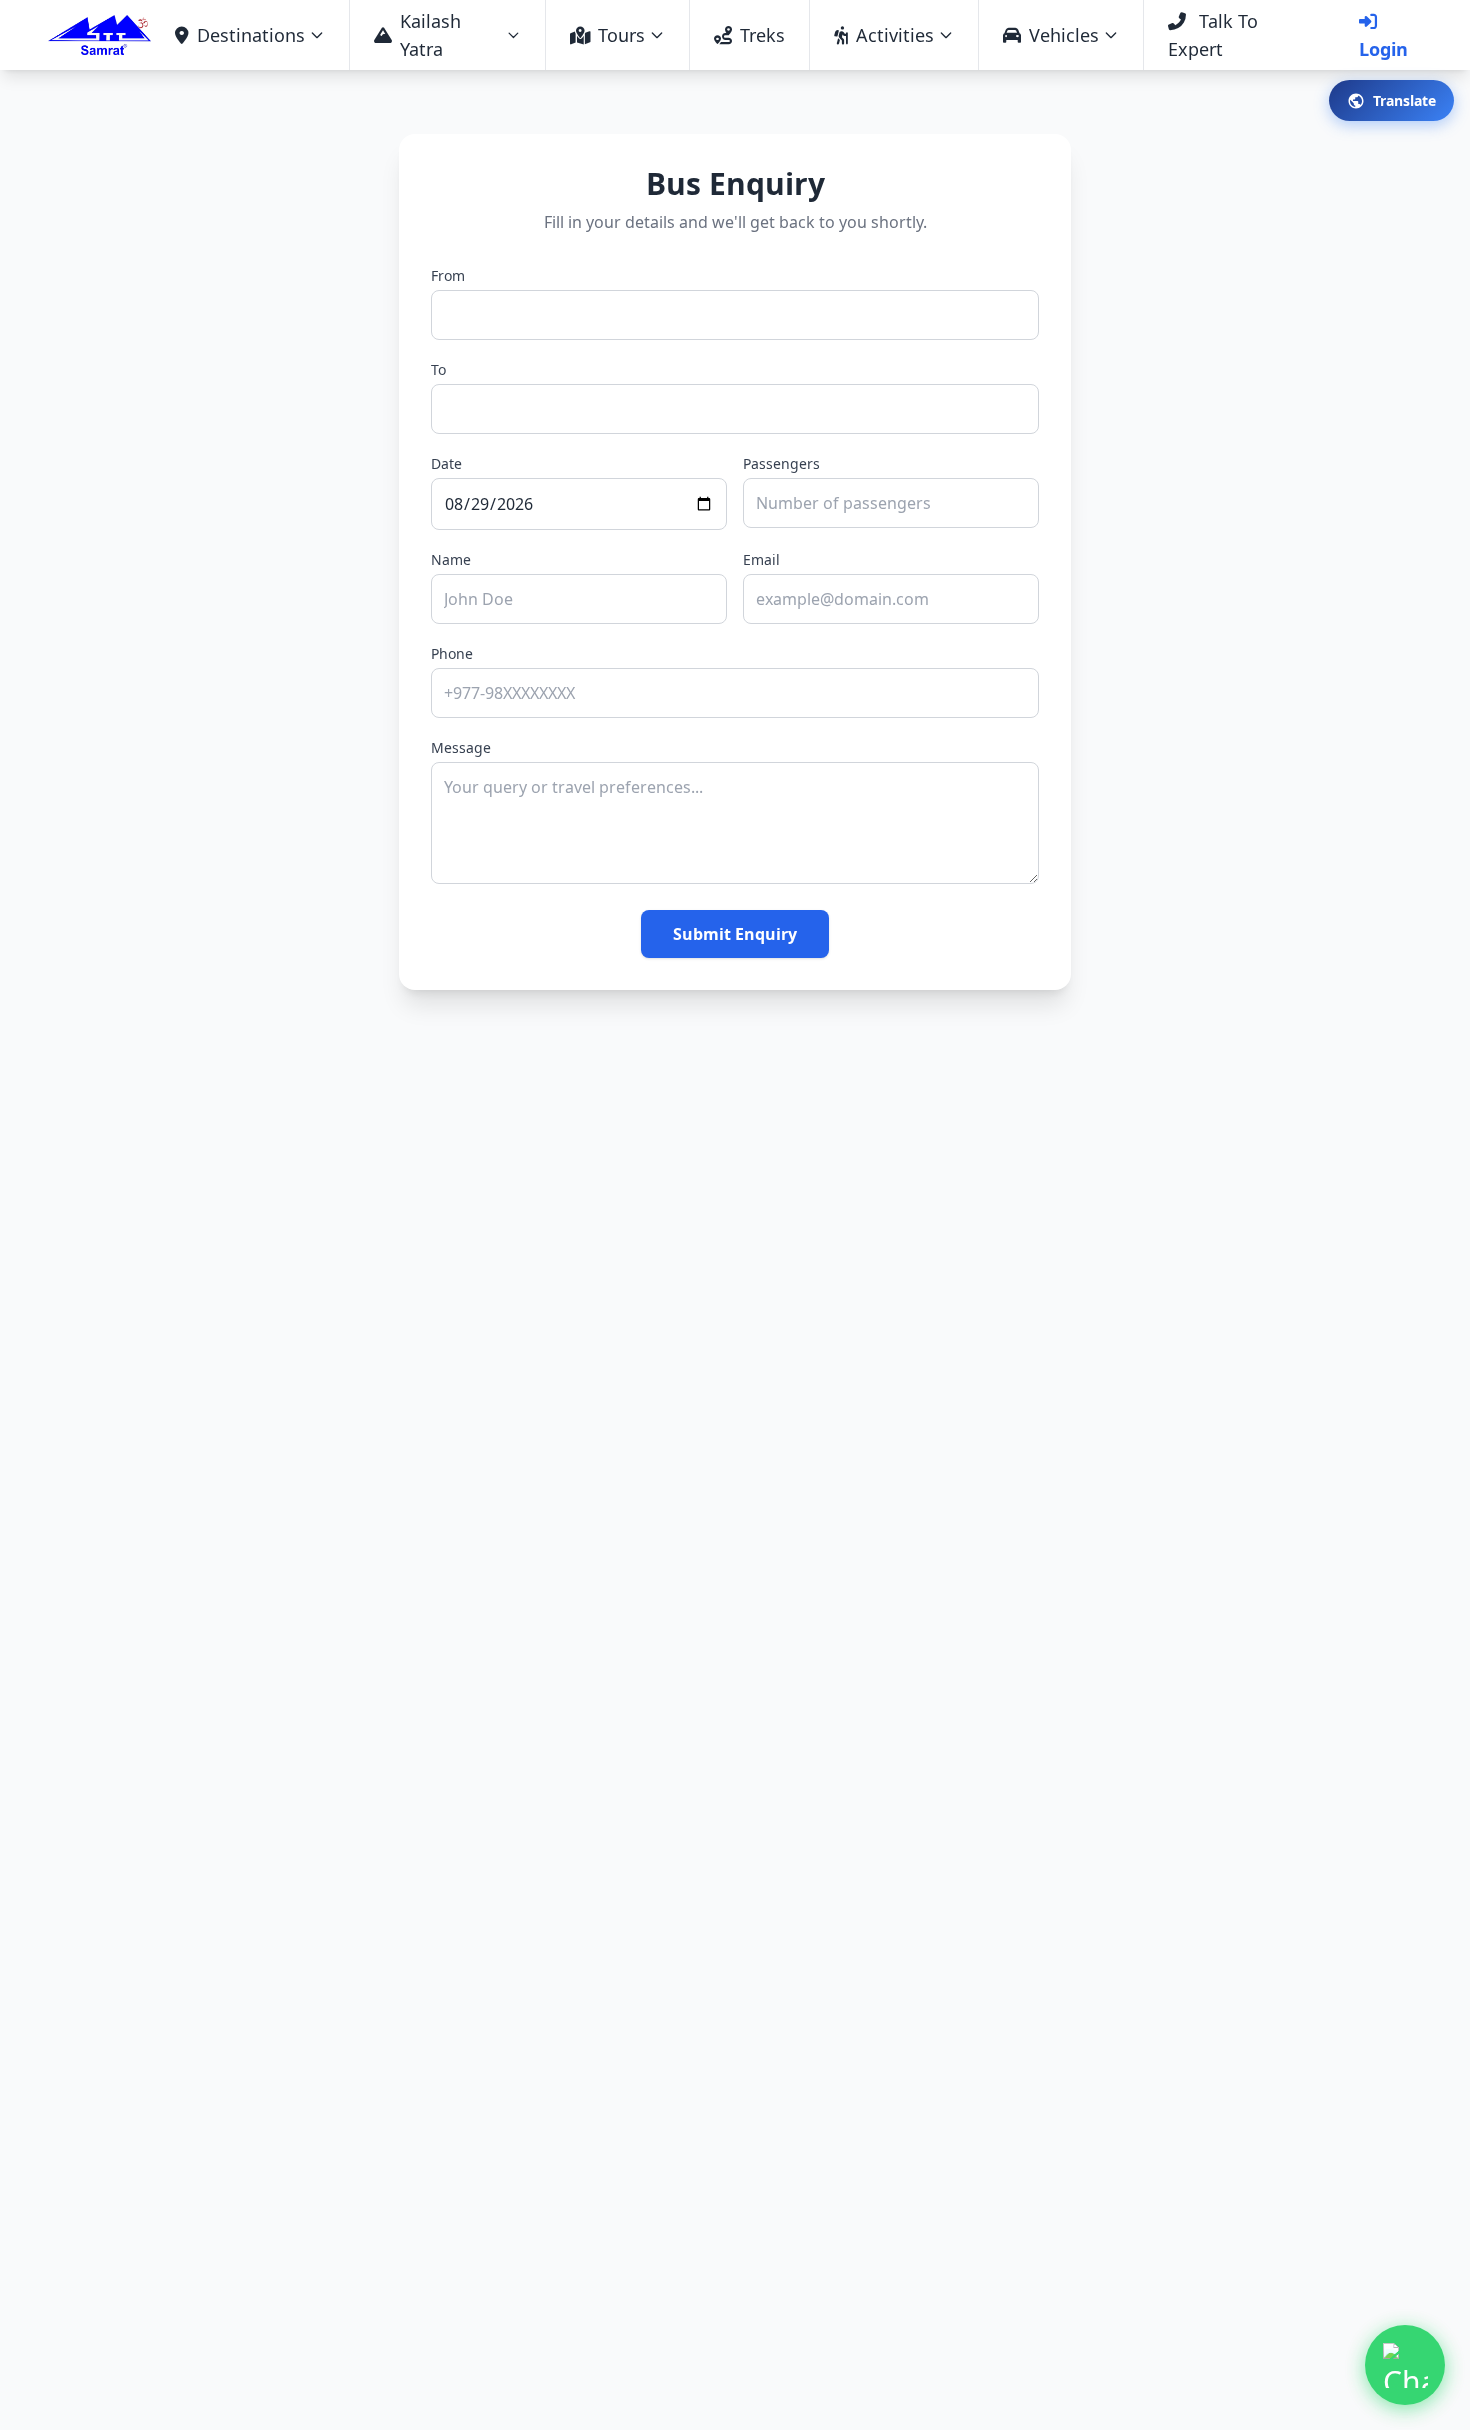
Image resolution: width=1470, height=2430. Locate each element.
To (438, 369)
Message (461, 747)
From (448, 275)
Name (451, 559)
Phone (452, 653)
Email (761, 559)
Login (1383, 49)
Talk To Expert (1213, 35)
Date (446, 463)
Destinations (251, 35)
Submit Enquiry (735, 934)
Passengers (781, 463)
